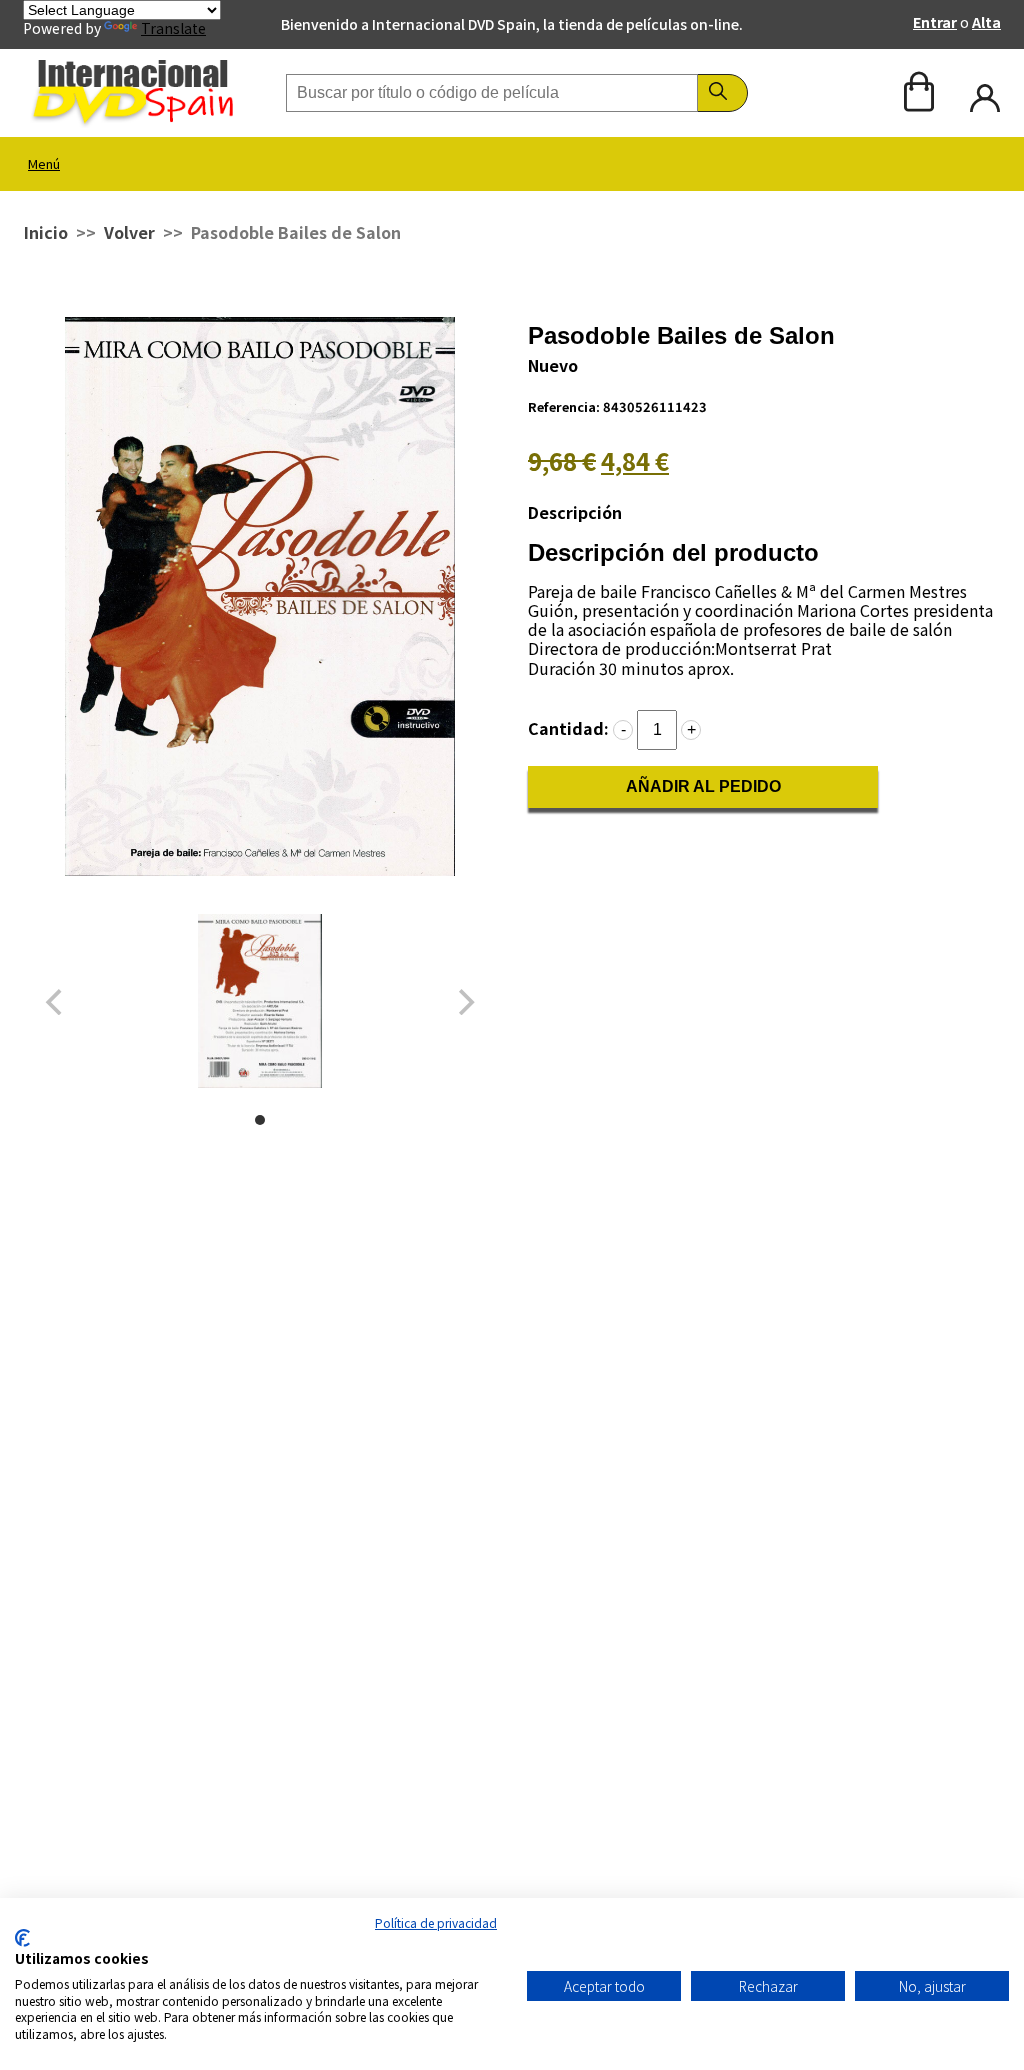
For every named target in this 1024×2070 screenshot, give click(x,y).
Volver (129, 232)
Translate (173, 28)
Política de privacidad (436, 1922)
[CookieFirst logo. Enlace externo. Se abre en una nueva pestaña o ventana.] (22, 1938)
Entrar (935, 22)
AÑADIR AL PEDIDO (703, 786)
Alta (986, 22)
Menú (44, 163)
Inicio (46, 232)
